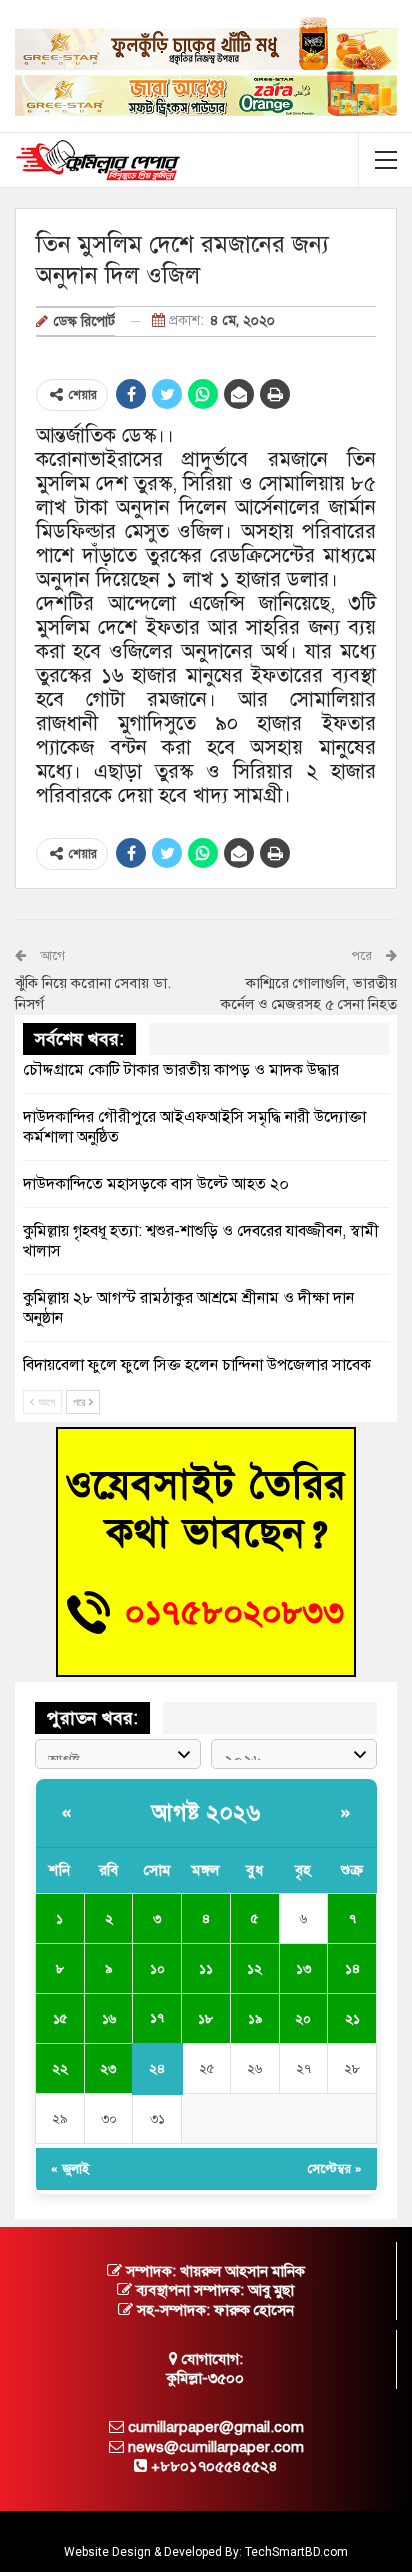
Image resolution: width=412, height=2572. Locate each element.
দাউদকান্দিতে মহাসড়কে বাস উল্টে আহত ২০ (156, 1184)
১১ (206, 1969)
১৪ (352, 1969)
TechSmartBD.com (296, 2552)
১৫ (60, 2019)
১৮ (205, 2019)
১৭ (157, 2018)
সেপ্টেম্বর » (335, 2169)
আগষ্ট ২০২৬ (206, 1812)
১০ (157, 1969)
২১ (352, 2019)
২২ (60, 2069)
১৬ (109, 2019)
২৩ (108, 2069)
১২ (254, 1969)
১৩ (303, 1969)
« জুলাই (70, 2169)
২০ (303, 2019)
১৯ (255, 2019)
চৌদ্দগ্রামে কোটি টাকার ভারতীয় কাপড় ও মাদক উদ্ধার (181, 1070)
